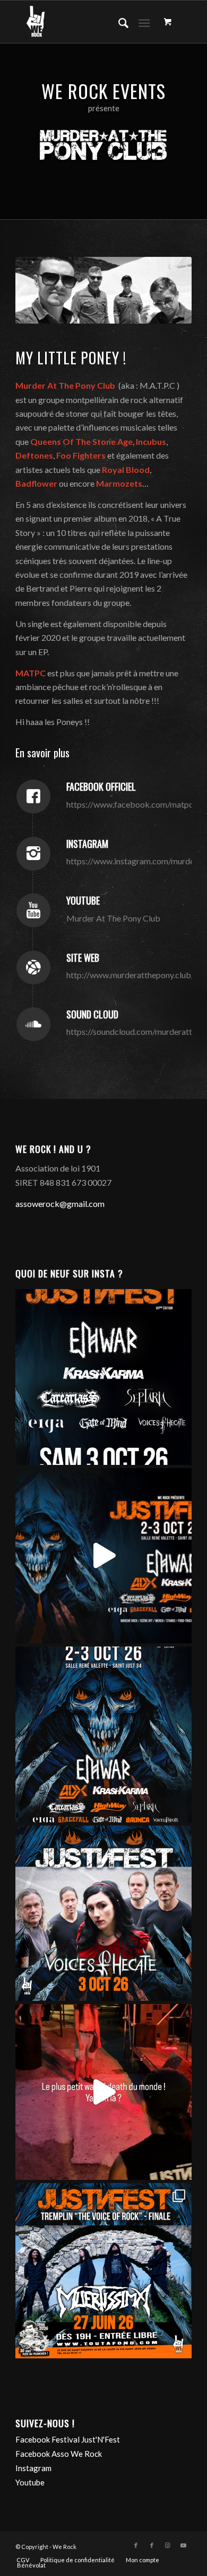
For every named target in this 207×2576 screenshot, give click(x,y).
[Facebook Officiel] (33, 797)
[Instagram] (33, 854)
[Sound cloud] (33, 1024)
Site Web (83, 958)
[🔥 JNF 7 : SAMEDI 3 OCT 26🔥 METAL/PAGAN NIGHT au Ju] (103, 1377)
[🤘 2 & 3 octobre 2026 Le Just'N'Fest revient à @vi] (103, 1556)
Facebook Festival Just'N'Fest (68, 2439)
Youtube (83, 900)
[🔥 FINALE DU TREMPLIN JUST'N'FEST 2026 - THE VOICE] (103, 2271)
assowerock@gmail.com (60, 1204)
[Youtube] (33, 910)
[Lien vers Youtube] (184, 2545)
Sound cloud (92, 1014)
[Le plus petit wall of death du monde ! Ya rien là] (103, 2092)
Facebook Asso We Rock (59, 2454)
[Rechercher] (118, 22)
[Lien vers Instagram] (168, 2545)
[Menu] (144, 22)
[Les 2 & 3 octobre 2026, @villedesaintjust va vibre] (103, 1734)
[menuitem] (118, 22)
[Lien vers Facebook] (136, 2545)
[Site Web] (33, 968)
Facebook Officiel (101, 786)
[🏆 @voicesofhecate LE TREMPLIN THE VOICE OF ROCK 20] (103, 1913)
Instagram (87, 844)
